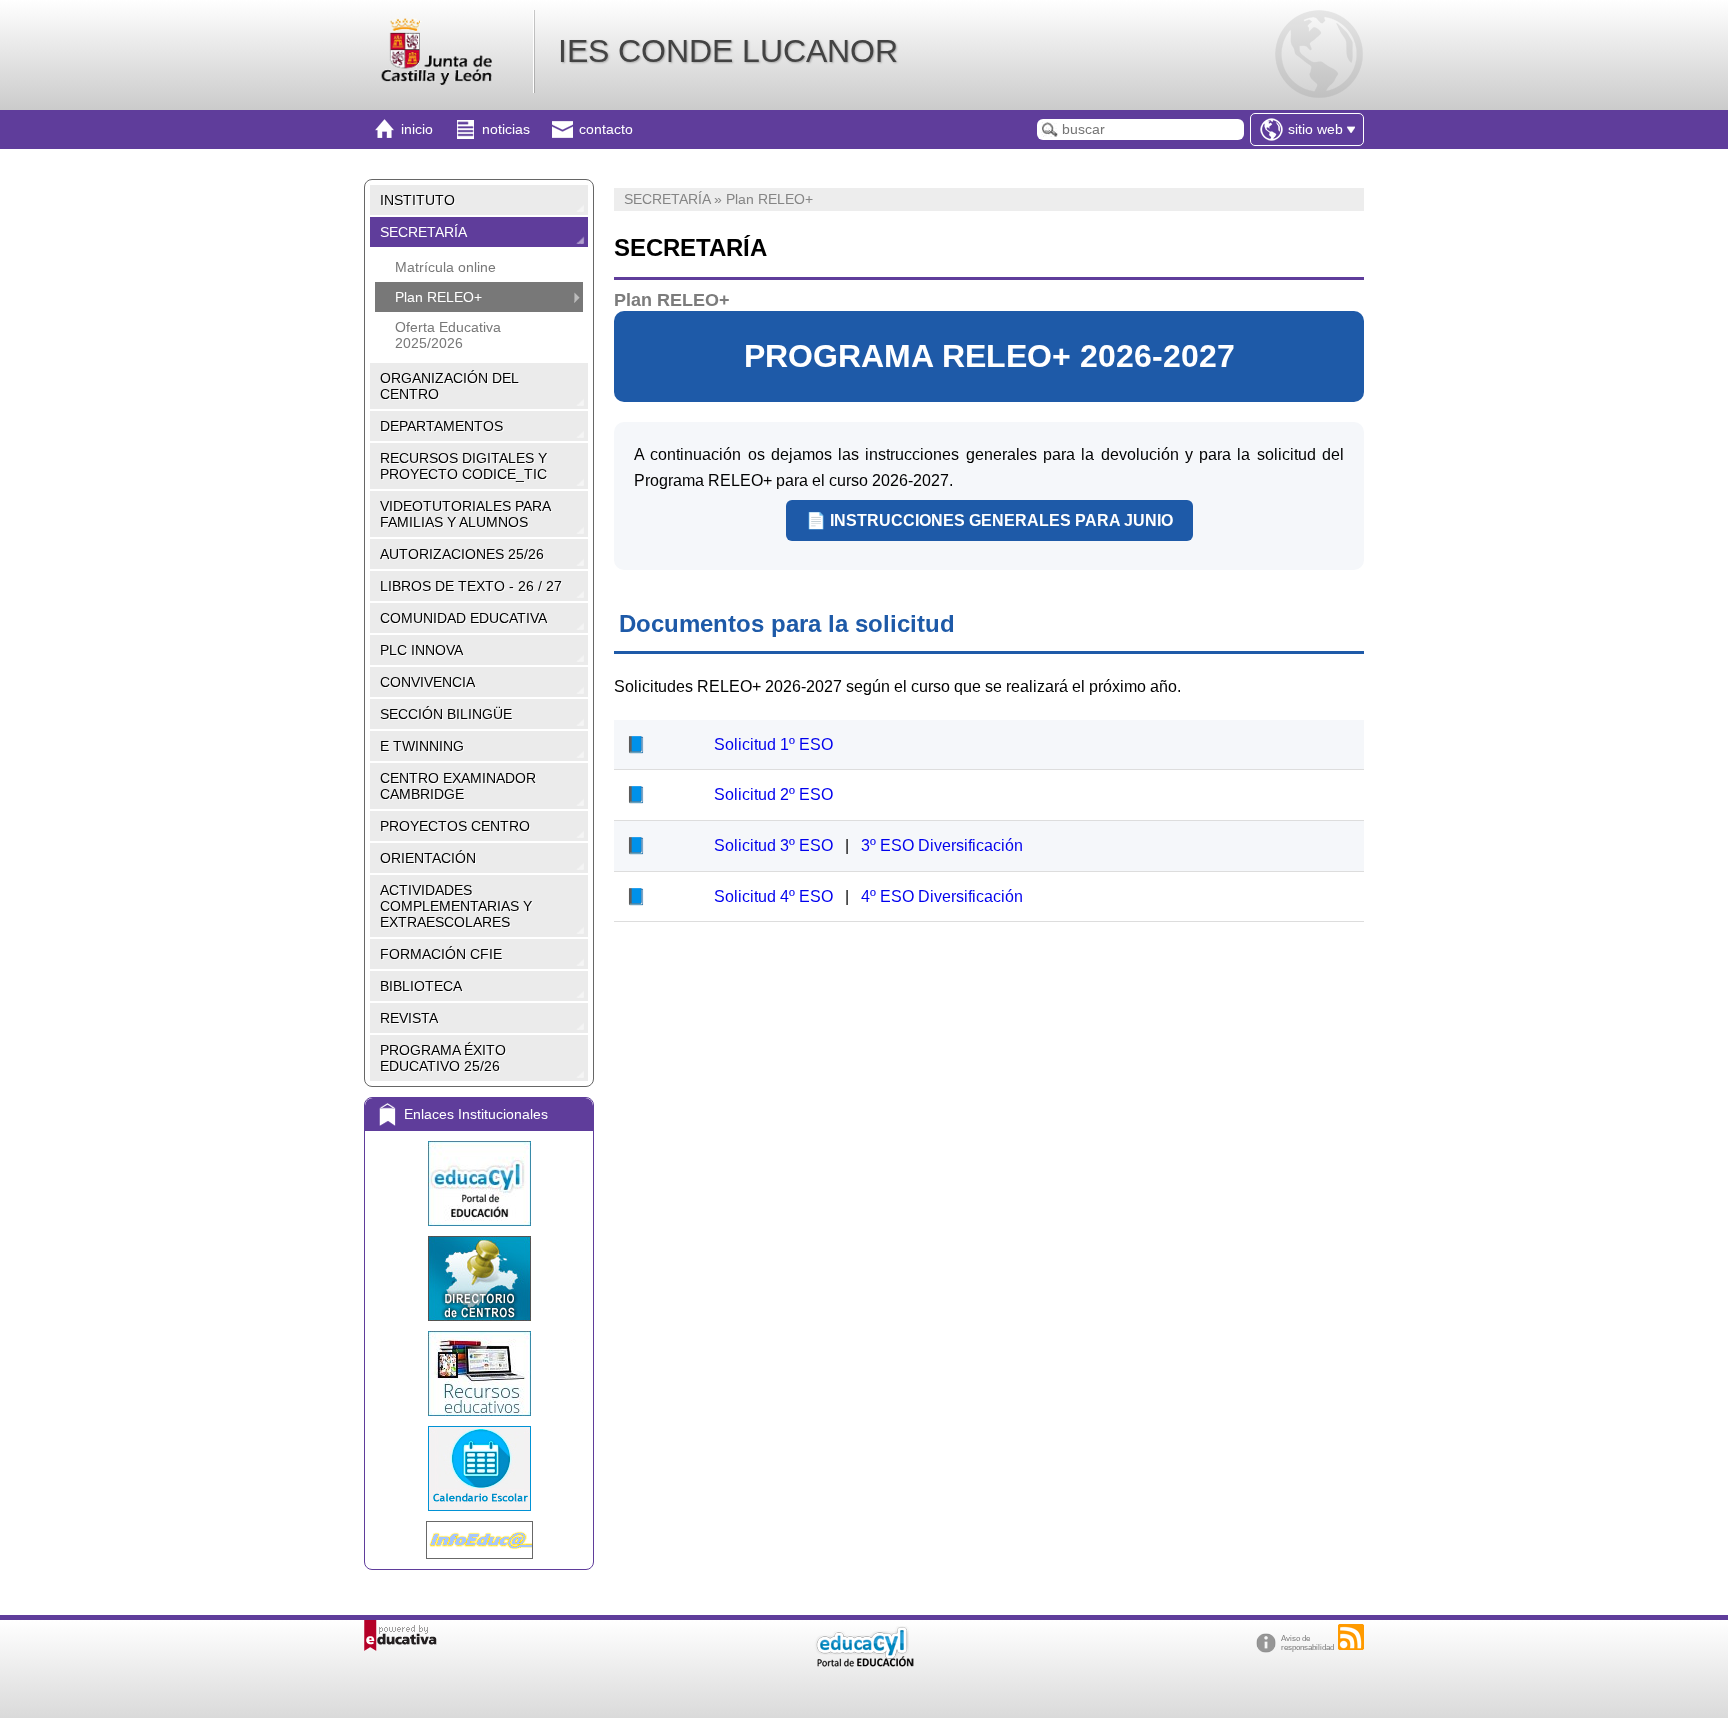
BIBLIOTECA (421, 986)
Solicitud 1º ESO (773, 744)
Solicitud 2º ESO (773, 794)
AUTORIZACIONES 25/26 (462, 554)
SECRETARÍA (423, 232)
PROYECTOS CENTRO (455, 826)
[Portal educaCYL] (479, 1183)
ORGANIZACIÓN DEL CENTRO (449, 386)
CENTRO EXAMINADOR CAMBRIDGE (458, 786)
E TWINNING (422, 746)
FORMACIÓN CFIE (441, 954)
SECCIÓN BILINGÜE (446, 714)
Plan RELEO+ (438, 297)
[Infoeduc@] (479, 1540)
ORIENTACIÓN (428, 858)
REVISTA (409, 1018)
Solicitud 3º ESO (775, 845)
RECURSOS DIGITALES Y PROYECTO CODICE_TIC (463, 466)
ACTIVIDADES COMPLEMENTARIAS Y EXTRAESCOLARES (456, 906)
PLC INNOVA (421, 650)
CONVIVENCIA (427, 682)
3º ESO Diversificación (942, 845)
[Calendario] (479, 1468)
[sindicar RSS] (1351, 1637)
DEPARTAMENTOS (441, 426)
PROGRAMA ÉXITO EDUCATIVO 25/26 (443, 1058)
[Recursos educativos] (479, 1373)
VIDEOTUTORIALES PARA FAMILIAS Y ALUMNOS (465, 514)
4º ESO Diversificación (942, 896)
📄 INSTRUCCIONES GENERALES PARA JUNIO (989, 520)
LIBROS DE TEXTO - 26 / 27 (471, 586)
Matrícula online (445, 267)
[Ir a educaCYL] (864, 1662)
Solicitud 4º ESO (775, 896)
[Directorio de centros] (479, 1278)
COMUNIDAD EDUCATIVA (463, 618)
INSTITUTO (417, 200)
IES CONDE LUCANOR (728, 51)
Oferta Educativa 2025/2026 (448, 335)
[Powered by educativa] (400, 1635)
